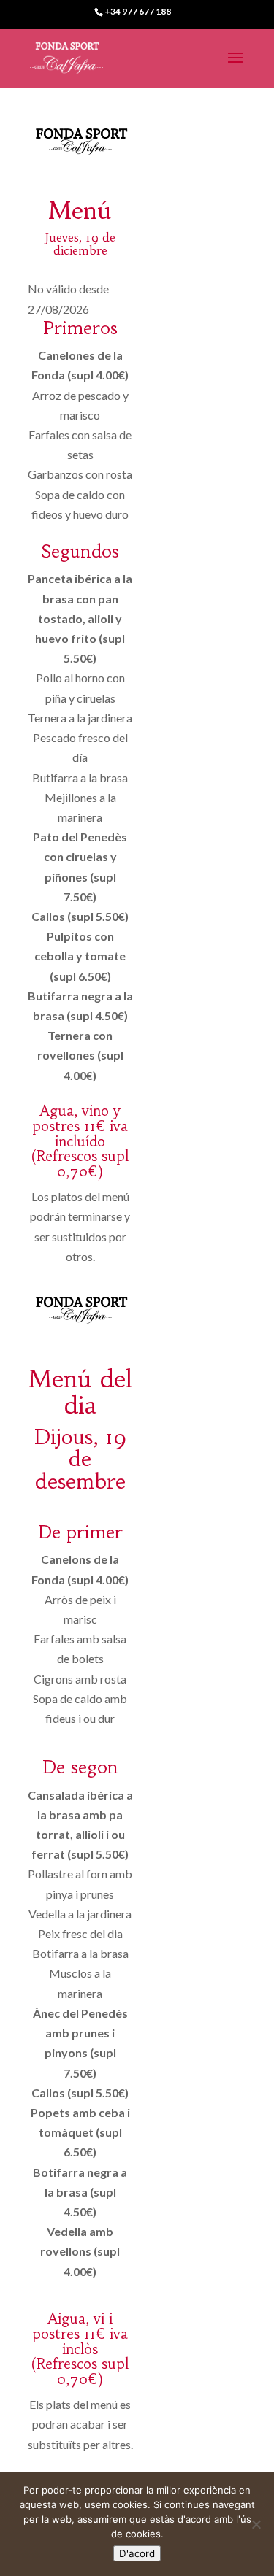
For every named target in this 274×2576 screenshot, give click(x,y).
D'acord (137, 2553)
